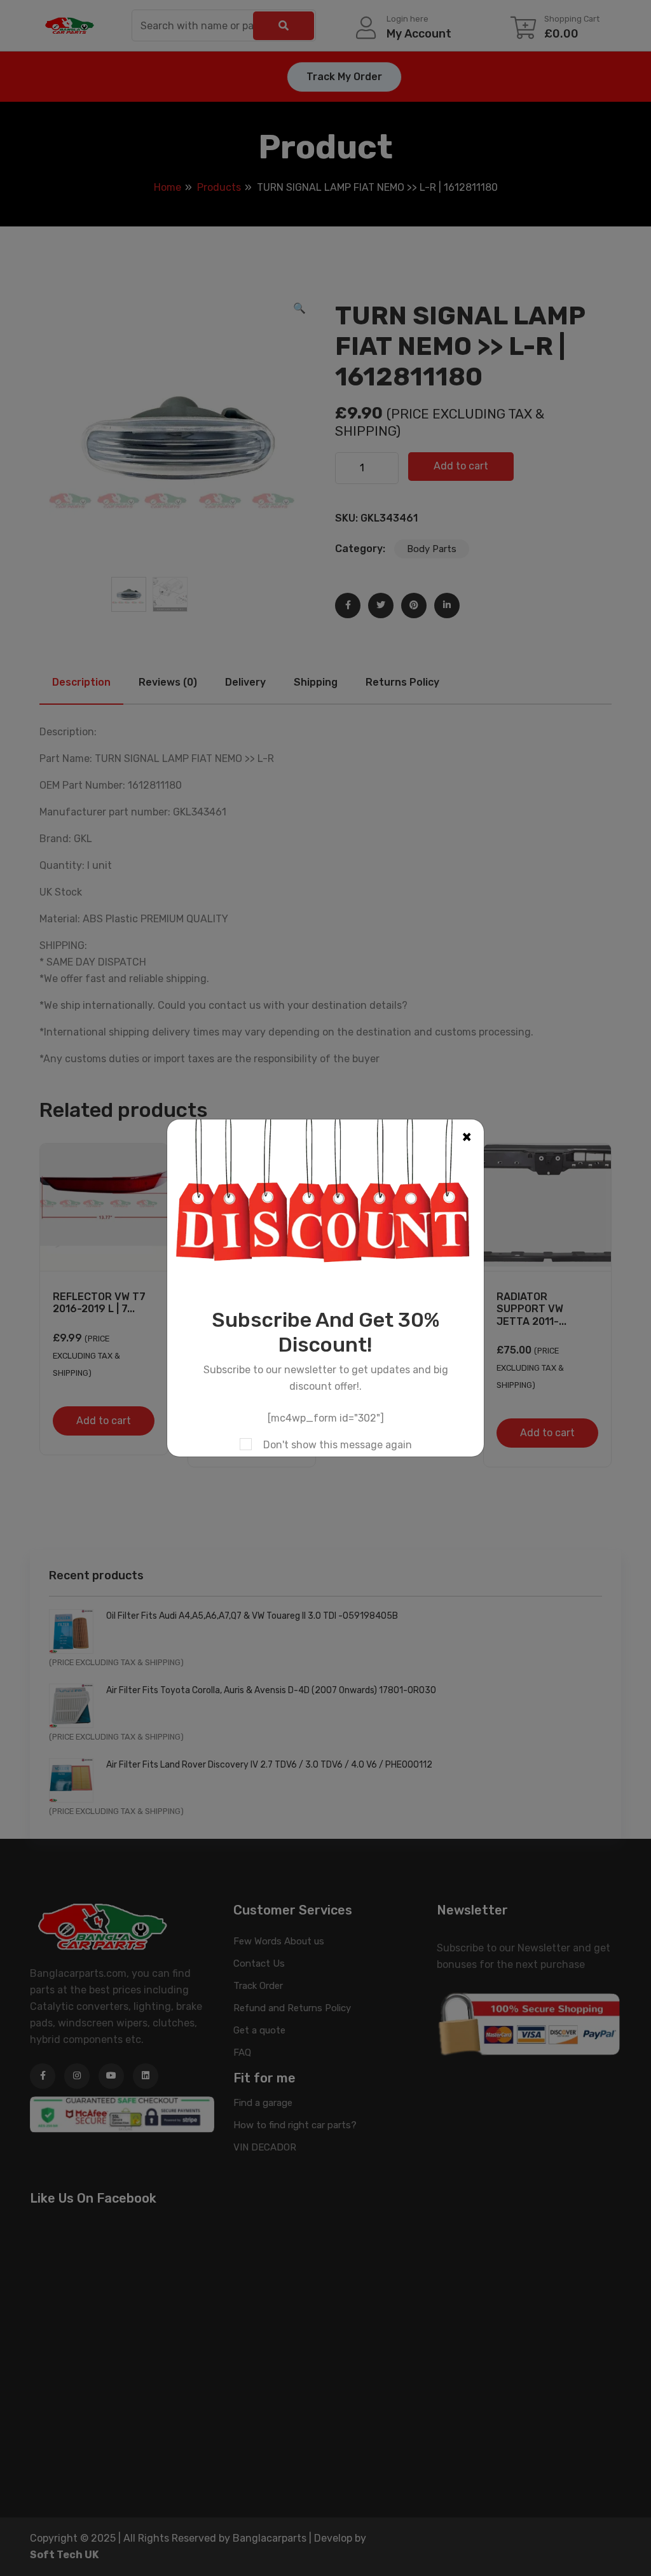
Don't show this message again (338, 1445)
